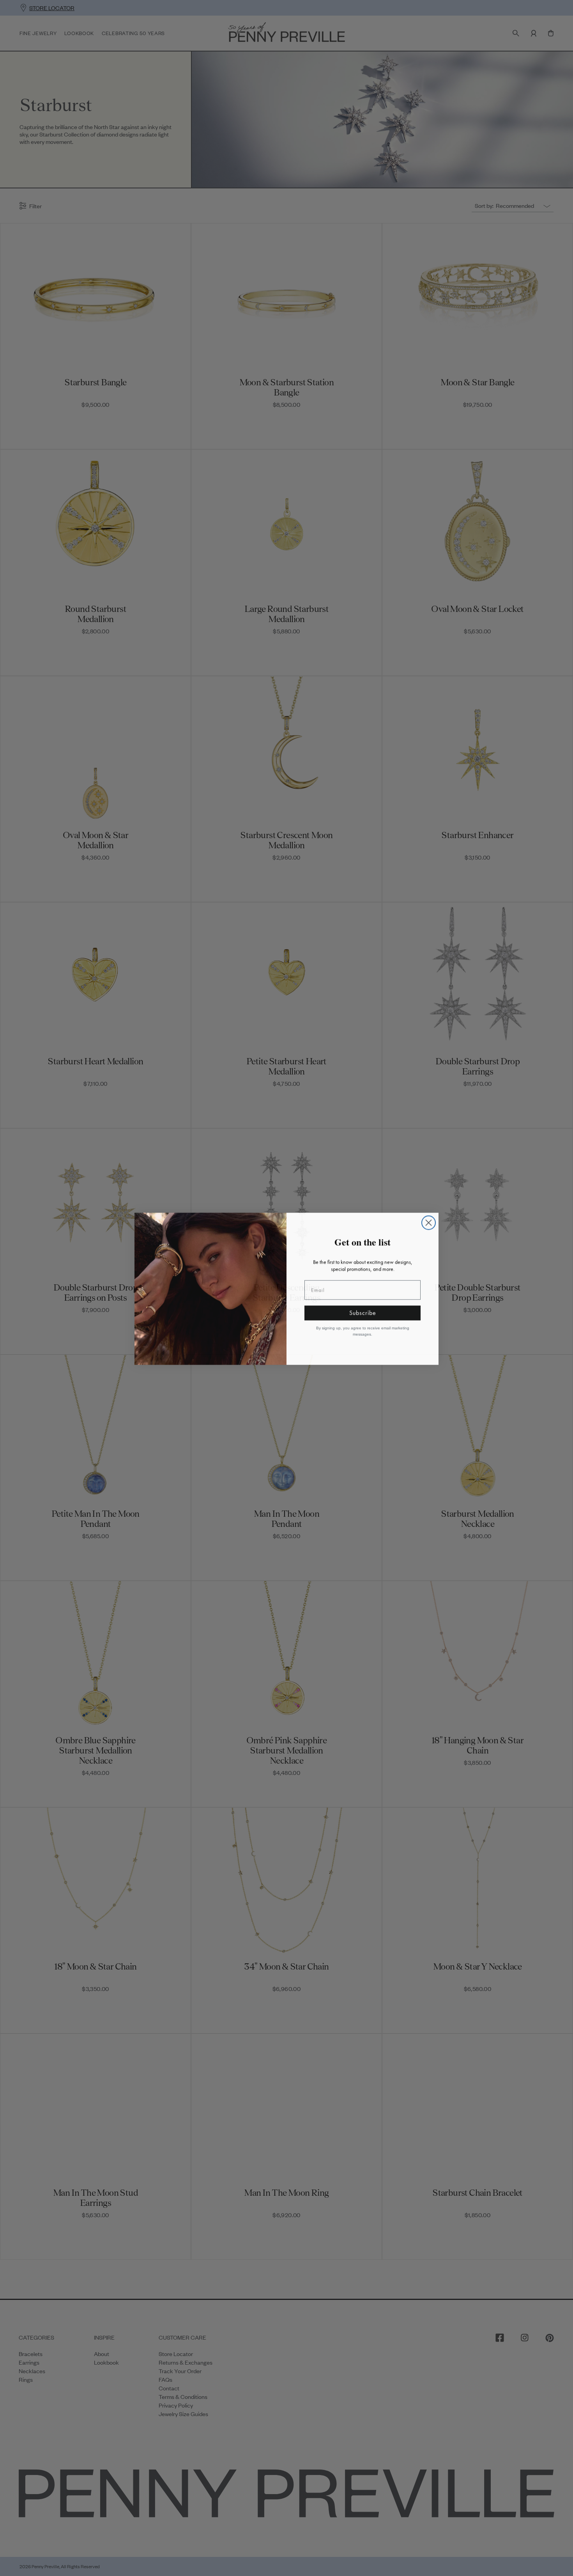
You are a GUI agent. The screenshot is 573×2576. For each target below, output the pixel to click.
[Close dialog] (429, 1222)
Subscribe (363, 1312)
